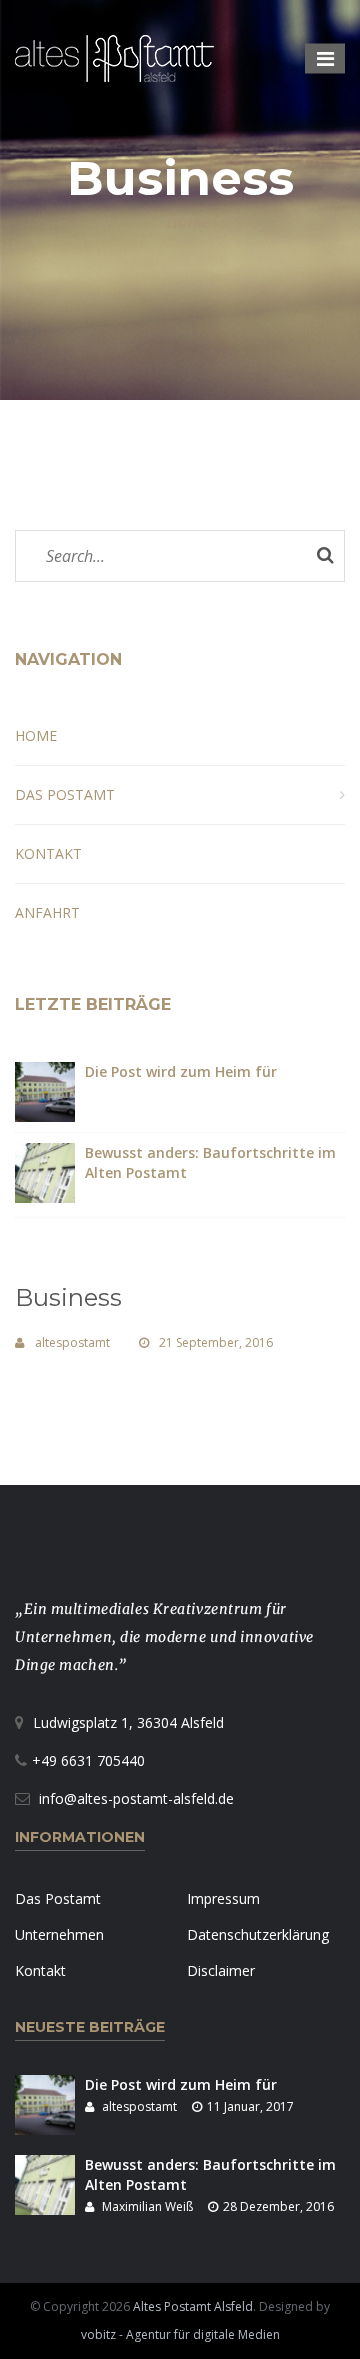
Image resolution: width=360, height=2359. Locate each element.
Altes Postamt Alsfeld (193, 2306)
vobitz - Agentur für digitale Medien (180, 2334)
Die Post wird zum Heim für (181, 1071)
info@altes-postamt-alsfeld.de (136, 1798)
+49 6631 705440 (88, 1760)
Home (188, 222)
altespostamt (72, 1342)
